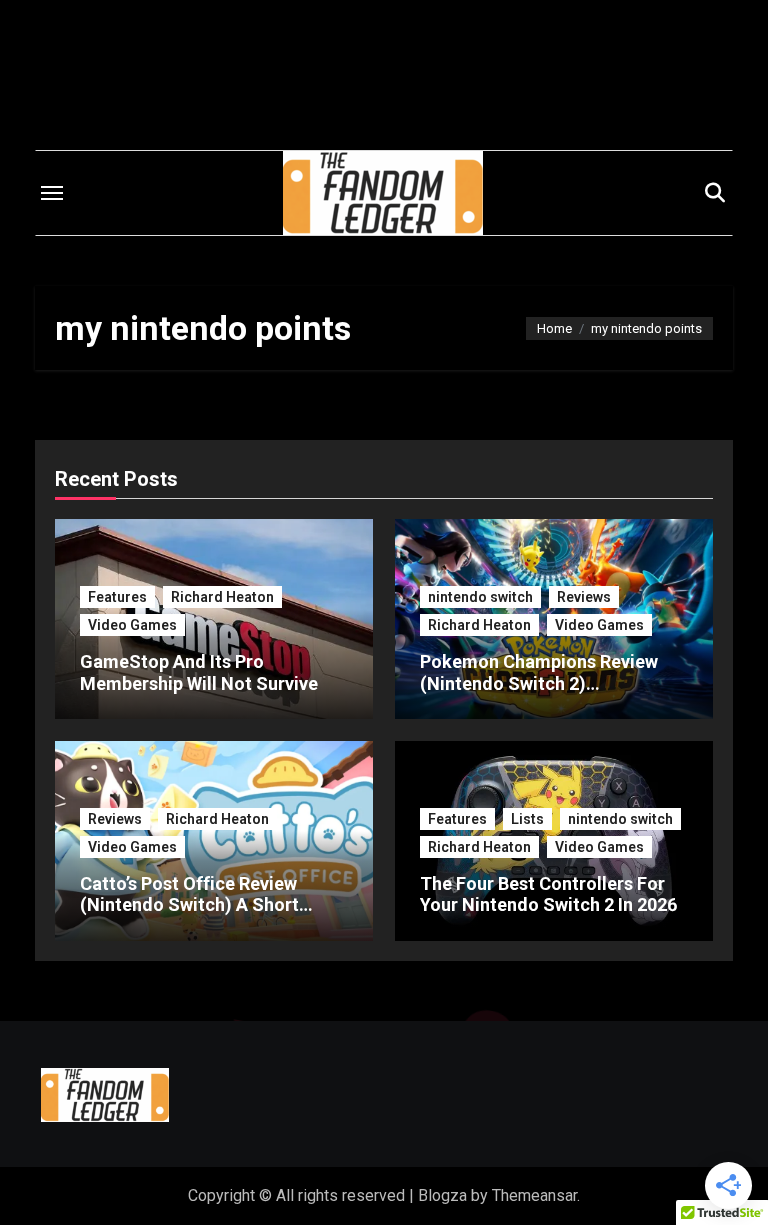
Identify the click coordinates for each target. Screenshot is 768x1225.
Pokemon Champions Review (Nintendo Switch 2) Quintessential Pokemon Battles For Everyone (553, 694)
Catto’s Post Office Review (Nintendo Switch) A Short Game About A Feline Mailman (204, 905)
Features (117, 597)
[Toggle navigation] (52, 193)
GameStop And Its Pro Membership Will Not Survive (199, 672)
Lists (527, 819)
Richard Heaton (222, 597)
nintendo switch (480, 597)
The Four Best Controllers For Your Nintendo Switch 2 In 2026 (549, 894)
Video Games (132, 625)
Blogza (442, 1195)
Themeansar (534, 1195)
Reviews (584, 597)
